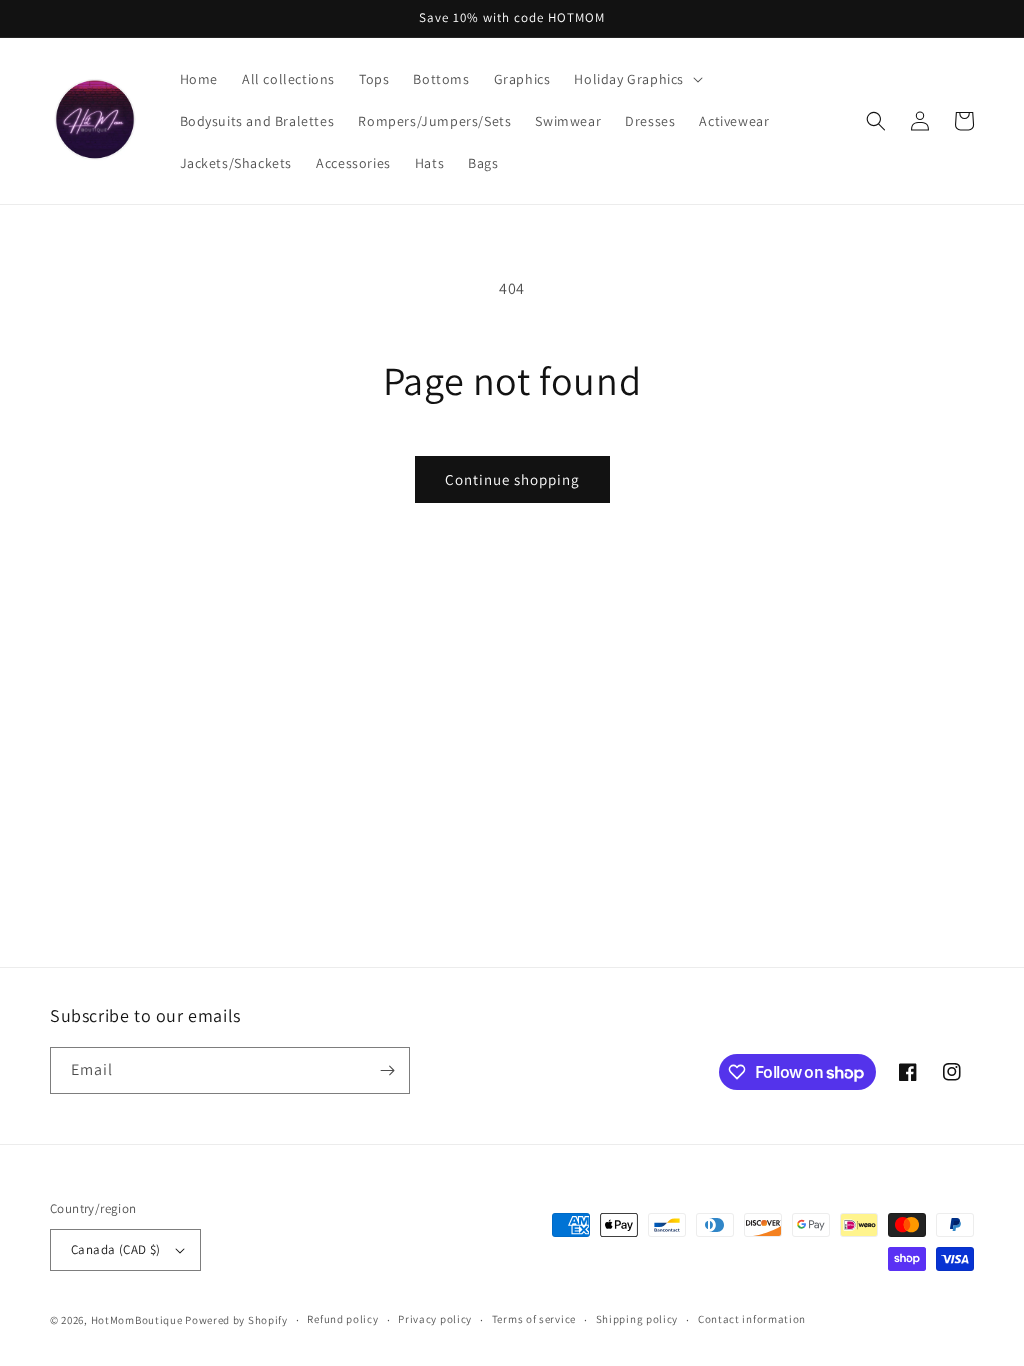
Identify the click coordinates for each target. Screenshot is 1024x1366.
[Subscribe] (387, 1070)
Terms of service (534, 1319)
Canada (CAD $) (116, 1249)
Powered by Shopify (236, 1320)
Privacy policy (435, 1319)
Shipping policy (637, 1319)
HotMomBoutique (137, 1320)
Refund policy (342, 1319)
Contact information (752, 1319)
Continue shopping (512, 479)
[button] (636, 79)
